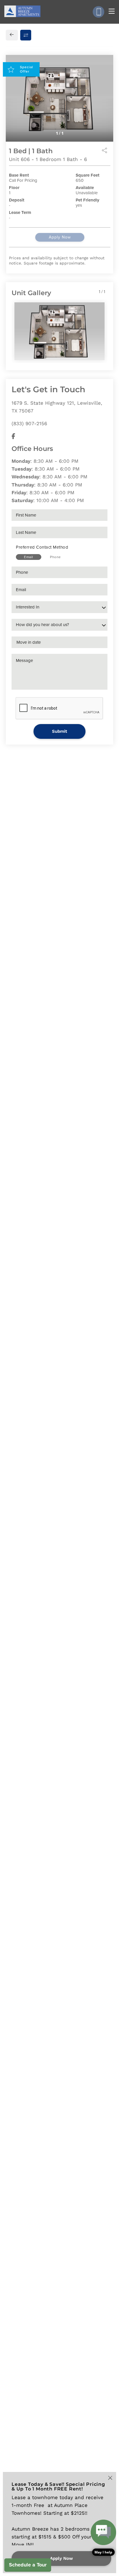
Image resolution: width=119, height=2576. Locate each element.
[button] (103, 2538)
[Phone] (98, 12)
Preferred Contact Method (42, 547)
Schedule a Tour (28, 2565)
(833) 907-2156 (29, 423)
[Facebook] (13, 436)
